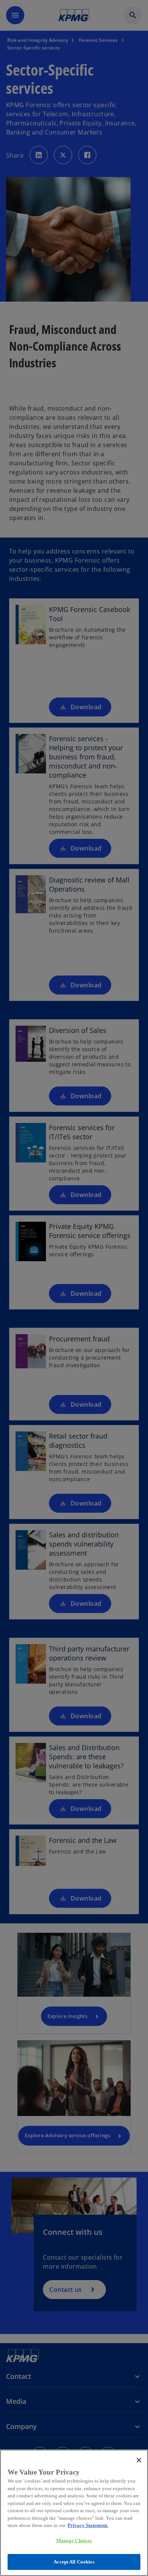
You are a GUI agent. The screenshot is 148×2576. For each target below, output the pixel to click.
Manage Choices (74, 2540)
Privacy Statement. (88, 2525)
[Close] (139, 2460)
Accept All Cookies (74, 2562)
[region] (74, 2513)
